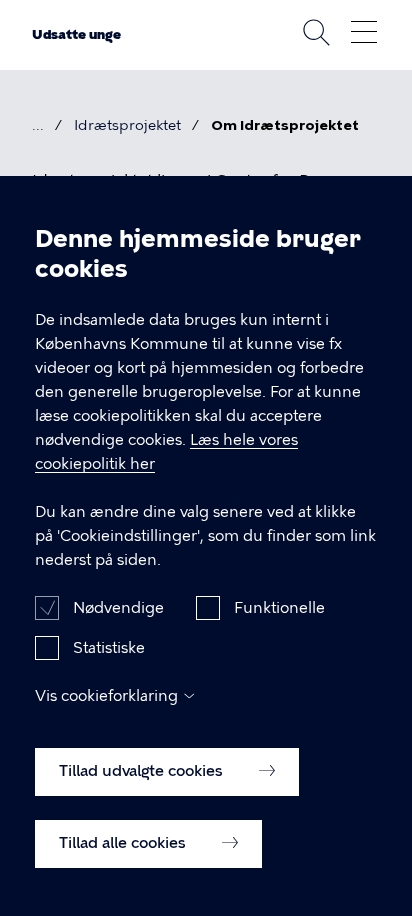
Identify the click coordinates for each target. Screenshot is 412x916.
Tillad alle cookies (124, 843)
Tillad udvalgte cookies (143, 771)
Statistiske (109, 648)
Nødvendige (118, 608)
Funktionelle (279, 608)
